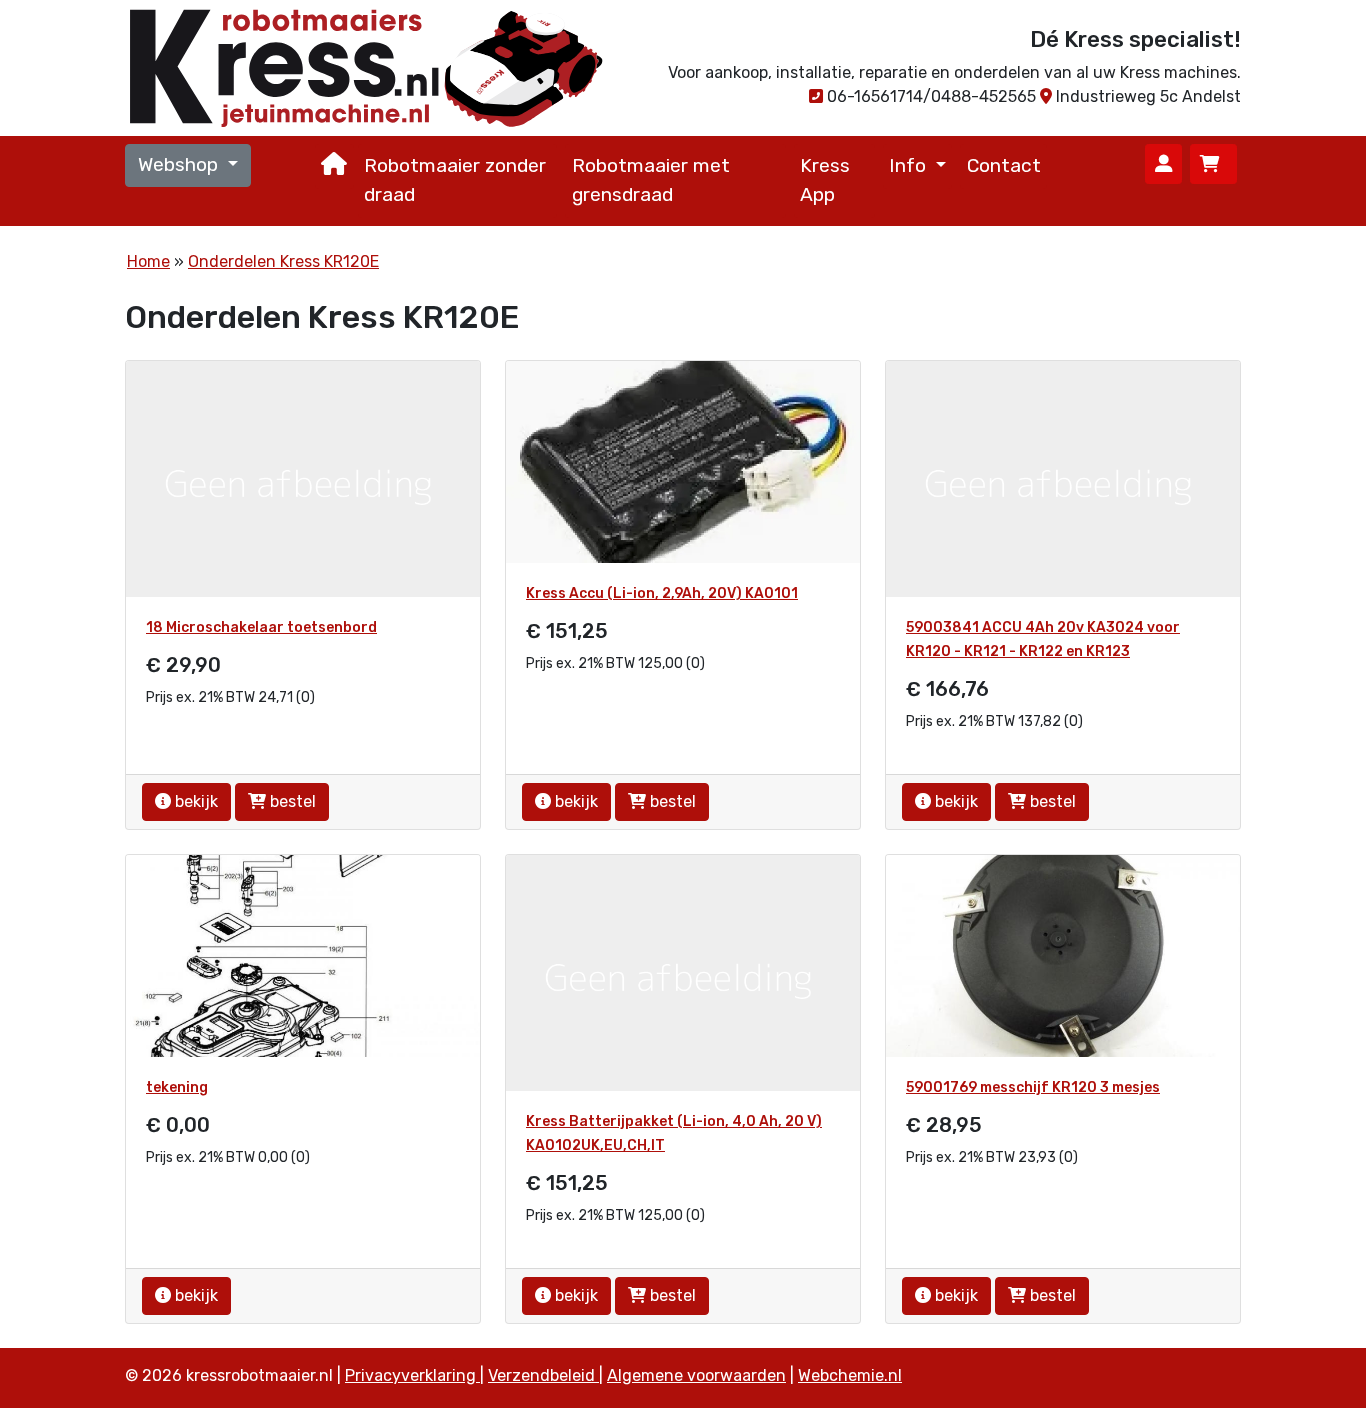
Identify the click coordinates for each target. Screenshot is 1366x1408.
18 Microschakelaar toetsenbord (261, 627)
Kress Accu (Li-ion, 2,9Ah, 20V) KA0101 (662, 593)
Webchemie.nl (850, 1375)
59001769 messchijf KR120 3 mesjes (1033, 1087)
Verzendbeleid (543, 1375)
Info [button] (910, 165)
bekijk (194, 801)
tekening (177, 1087)
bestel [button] (291, 801)
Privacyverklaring (412, 1375)
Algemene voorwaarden (696, 1375)
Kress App (825, 180)
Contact (1004, 165)
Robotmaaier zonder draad (455, 180)
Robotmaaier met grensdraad (651, 180)
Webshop (180, 164)
